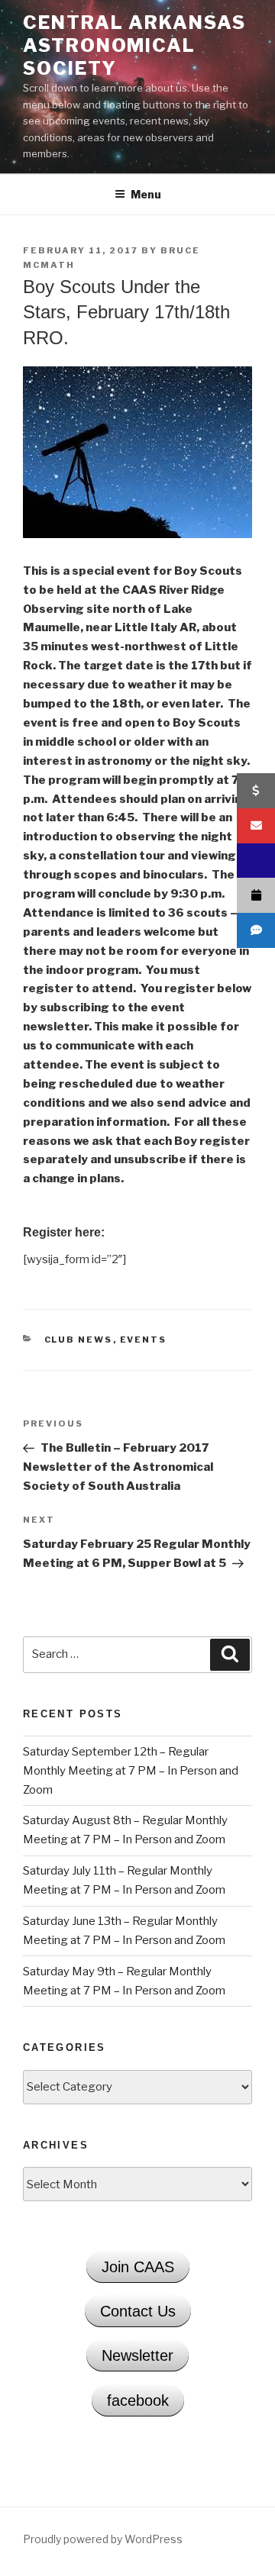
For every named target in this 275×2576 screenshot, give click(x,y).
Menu (146, 194)
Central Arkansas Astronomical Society (134, 45)
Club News (79, 1340)
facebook (138, 2400)
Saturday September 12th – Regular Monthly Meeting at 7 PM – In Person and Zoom (131, 1771)
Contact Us (138, 2311)
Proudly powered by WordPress (103, 2539)
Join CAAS (138, 2267)
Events (144, 1340)
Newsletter (137, 2355)
